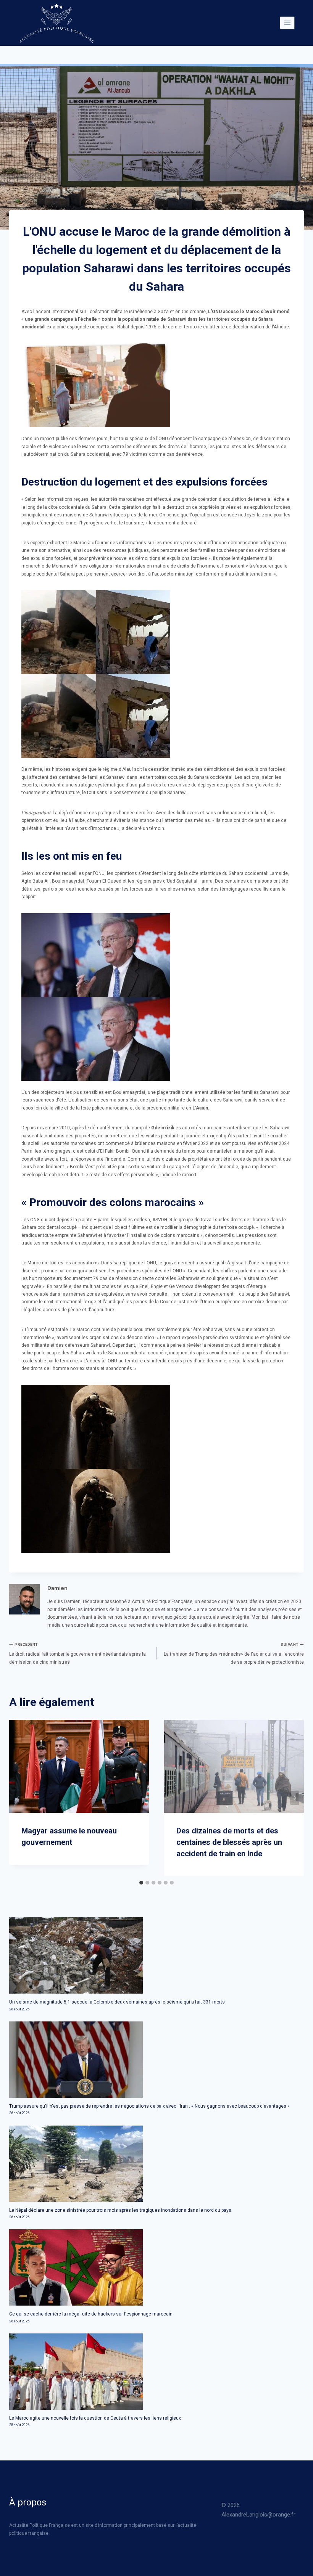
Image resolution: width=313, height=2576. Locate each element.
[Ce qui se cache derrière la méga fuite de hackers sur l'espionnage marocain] (156, 2267)
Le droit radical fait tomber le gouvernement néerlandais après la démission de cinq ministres (77, 1654)
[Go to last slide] (18, 1798)
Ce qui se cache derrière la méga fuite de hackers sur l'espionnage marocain (91, 2314)
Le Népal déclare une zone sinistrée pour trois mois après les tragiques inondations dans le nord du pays (120, 2210)
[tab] (141, 1883)
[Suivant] (295, 1798)
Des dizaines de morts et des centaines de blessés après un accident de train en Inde (229, 1842)
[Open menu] (287, 23)
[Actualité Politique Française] (56, 23)
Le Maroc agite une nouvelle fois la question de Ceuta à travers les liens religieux (95, 2418)
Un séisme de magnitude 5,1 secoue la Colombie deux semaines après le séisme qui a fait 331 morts (117, 2002)
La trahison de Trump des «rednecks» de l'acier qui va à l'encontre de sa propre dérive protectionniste (234, 1654)
